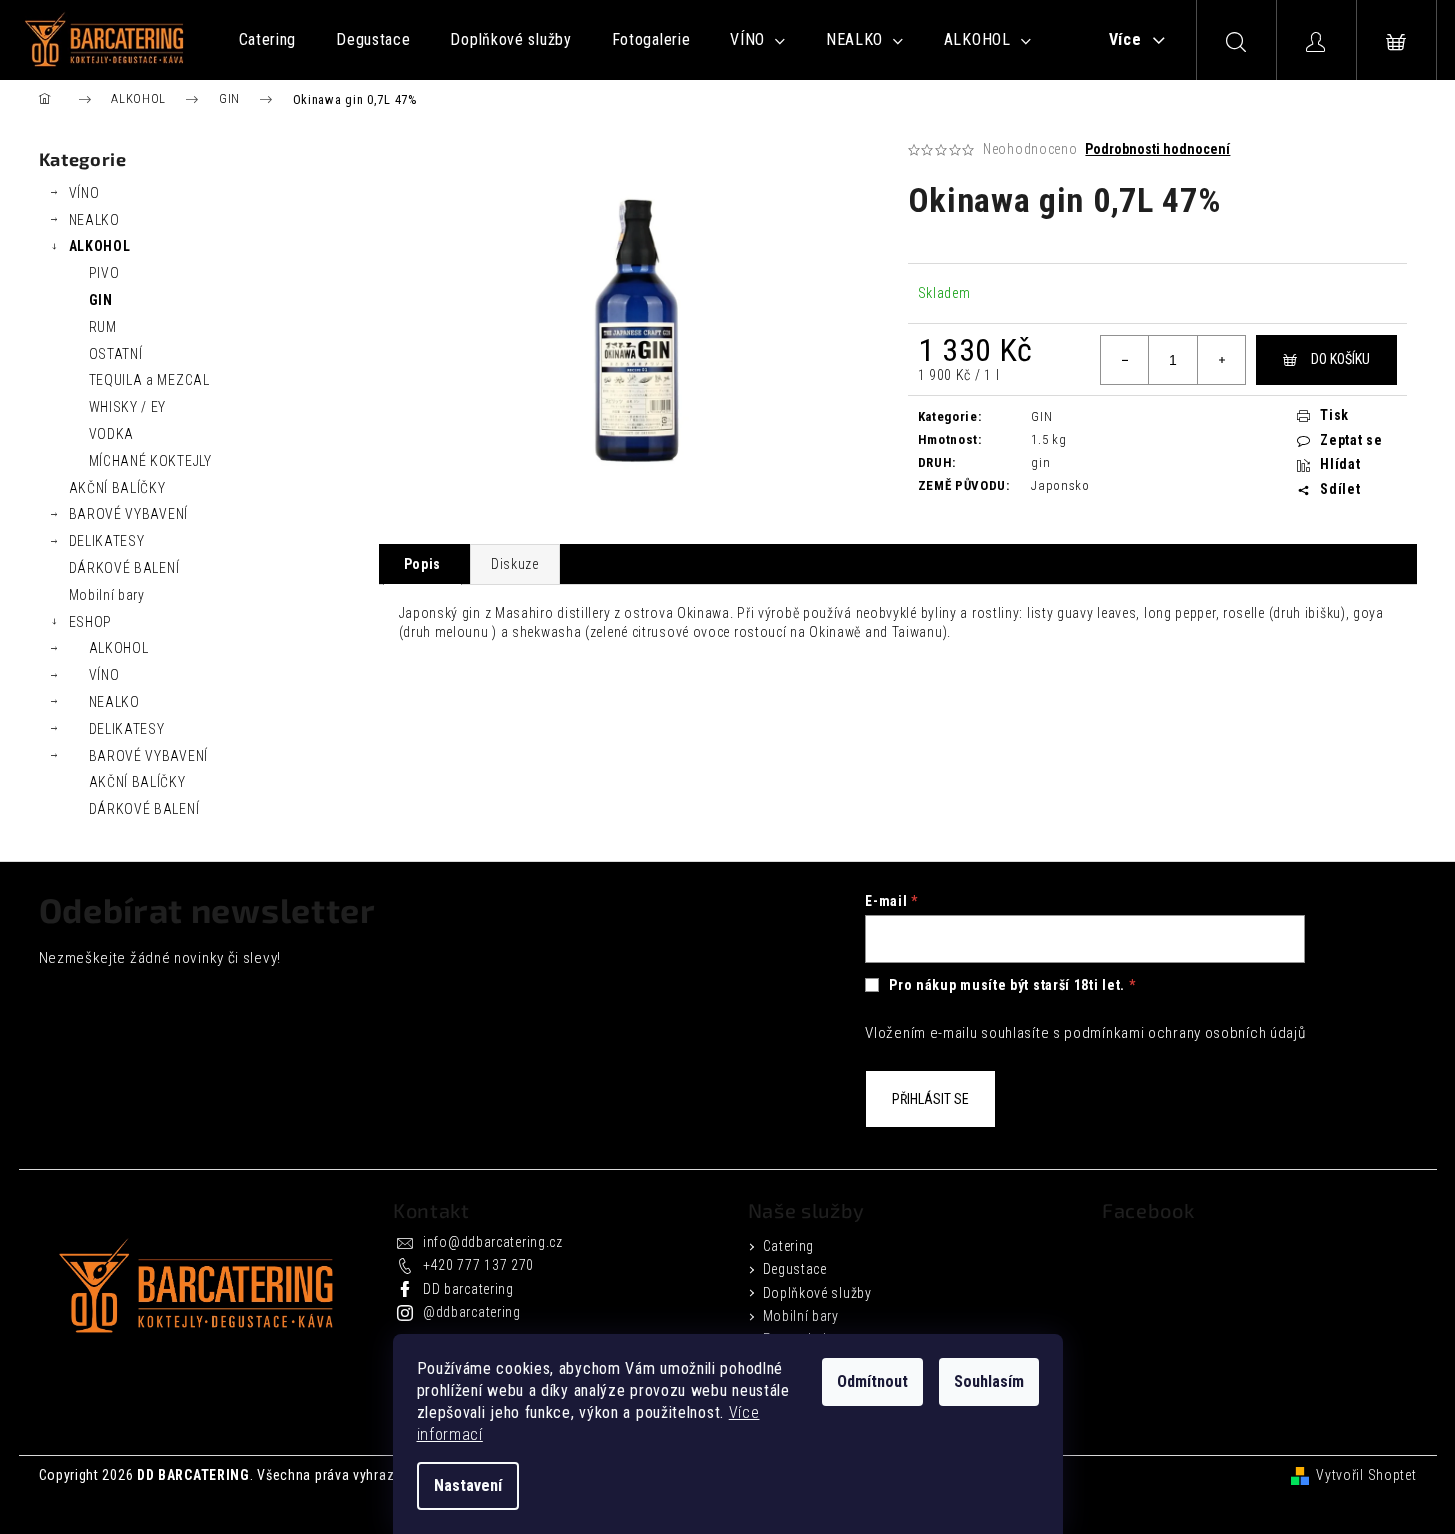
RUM (103, 327)
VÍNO (84, 193)
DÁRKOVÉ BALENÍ (124, 568)
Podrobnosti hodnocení (1157, 149)
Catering (789, 1246)
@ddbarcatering (472, 1312)
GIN (101, 300)
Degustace (795, 1269)
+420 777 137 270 (478, 1265)
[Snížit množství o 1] (1125, 360)
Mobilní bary (107, 595)
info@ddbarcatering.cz (493, 1242)
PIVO (104, 273)
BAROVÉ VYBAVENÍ (129, 514)
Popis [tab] (423, 564)
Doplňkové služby (817, 1293)
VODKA (112, 434)
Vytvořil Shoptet (1366, 1475)
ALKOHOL (100, 246)
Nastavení (468, 1485)
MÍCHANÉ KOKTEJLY (150, 461)
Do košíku (1340, 359)
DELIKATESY (107, 541)
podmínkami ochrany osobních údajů (1184, 1033)
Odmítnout (872, 1381)
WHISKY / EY (128, 407)
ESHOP (91, 622)
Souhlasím (989, 1381)
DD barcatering (468, 1289)
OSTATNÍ (116, 354)
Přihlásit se (930, 1099)
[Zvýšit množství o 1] (1221, 360)
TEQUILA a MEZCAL (149, 380)
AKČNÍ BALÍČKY (117, 488)
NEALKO (94, 220)
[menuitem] (268, 40)
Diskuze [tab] (515, 564)
